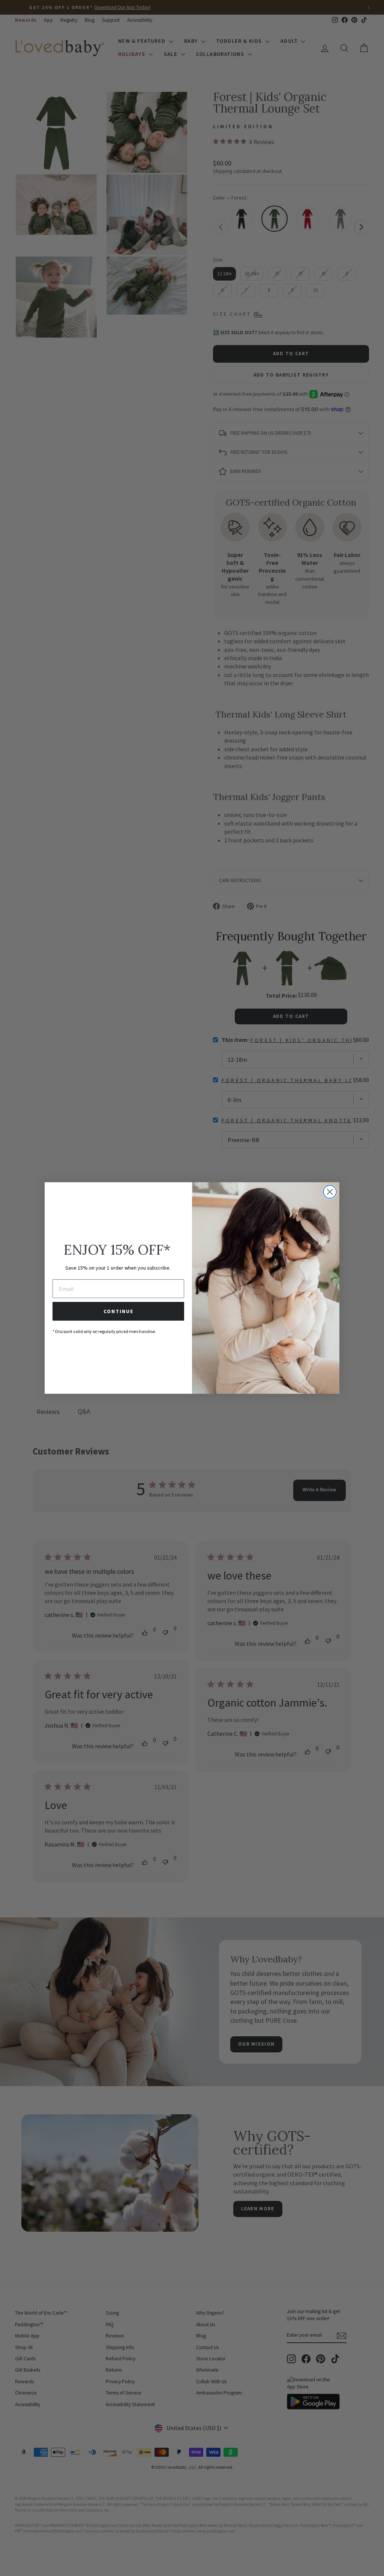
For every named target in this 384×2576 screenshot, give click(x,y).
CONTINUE (118, 1311)
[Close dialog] (330, 1192)
